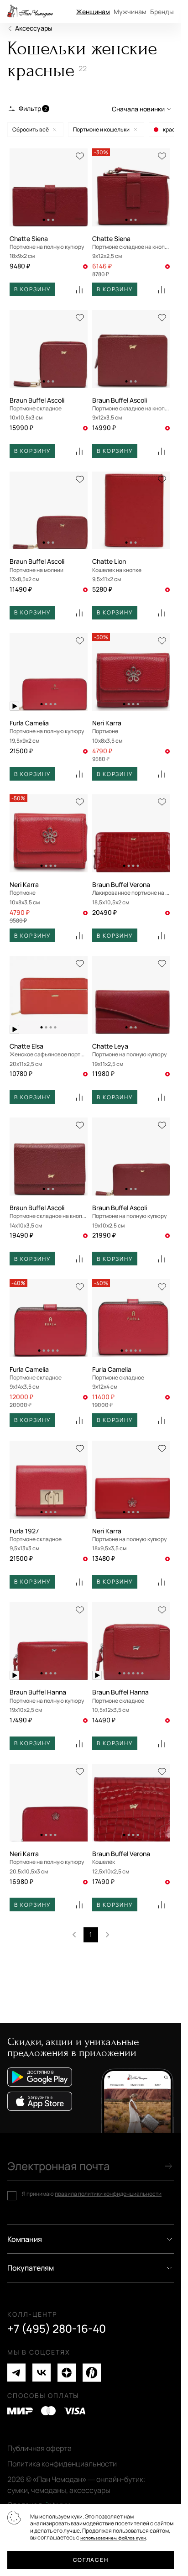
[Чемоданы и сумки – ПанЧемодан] (30, 11)
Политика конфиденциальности (62, 2464)
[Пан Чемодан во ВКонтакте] (42, 2373)
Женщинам (93, 12)
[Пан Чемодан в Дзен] (67, 2373)
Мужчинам (130, 12)
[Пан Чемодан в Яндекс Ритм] (92, 2373)
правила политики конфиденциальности (108, 2194)
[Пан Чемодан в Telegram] (16, 2373)
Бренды (162, 12)
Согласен (91, 2560)
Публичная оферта (39, 2448)
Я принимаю (92, 2194)
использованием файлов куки (113, 2538)
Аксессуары (34, 28)
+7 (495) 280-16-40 (57, 2329)
